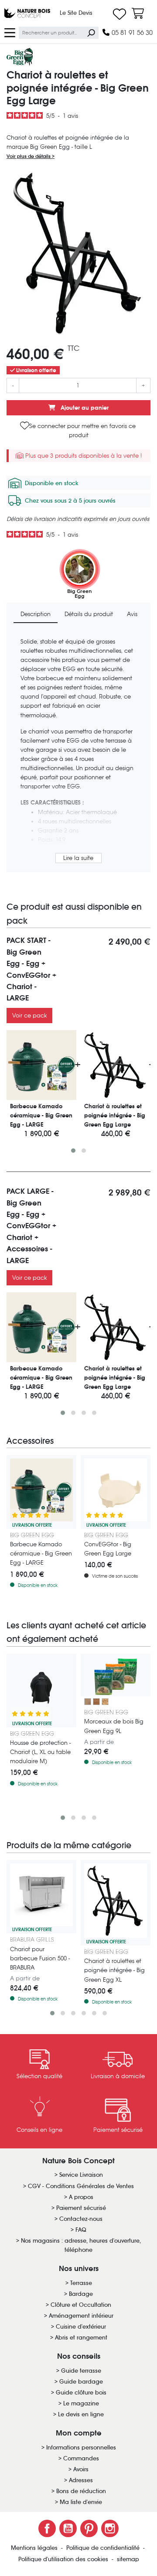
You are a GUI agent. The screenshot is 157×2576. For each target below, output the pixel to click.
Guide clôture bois (81, 2393)
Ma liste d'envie (81, 2502)
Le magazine (81, 2403)
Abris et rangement (81, 2338)
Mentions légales (35, 2548)
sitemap (128, 2559)
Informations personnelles (81, 2448)
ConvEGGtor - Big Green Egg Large (108, 1549)
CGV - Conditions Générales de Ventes (81, 2186)
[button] (73, 1151)
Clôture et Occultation (81, 2305)
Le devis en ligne (81, 2414)
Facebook (47, 2528)
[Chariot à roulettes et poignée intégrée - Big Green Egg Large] (116, 1065)
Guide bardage (81, 2382)
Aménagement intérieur (81, 2316)
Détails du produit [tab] (89, 614)
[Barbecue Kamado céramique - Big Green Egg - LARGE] (41, 1065)
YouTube (68, 2528)
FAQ (81, 2230)
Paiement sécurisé (81, 2208)
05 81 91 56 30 (131, 33)
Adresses (81, 2480)
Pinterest (89, 2528)
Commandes (81, 2458)
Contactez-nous (81, 2219)
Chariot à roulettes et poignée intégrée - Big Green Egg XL (114, 1970)
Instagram (110, 2528)
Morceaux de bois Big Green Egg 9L (114, 1726)
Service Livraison (81, 2175)
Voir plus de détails (29, 156)
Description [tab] (36, 614)
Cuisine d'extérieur (81, 2327)
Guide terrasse (81, 2371)
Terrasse (81, 2283)
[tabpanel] (78, 751)
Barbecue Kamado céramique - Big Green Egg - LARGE (41, 1553)
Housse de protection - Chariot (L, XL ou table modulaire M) (40, 1752)
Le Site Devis (76, 13)
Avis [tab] (132, 614)
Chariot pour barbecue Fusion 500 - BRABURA (40, 1958)
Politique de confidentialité (104, 2548)
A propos (81, 2197)
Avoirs (81, 2469)
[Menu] (10, 32)
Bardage (81, 2294)
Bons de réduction (81, 2491)
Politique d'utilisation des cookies (64, 2559)
